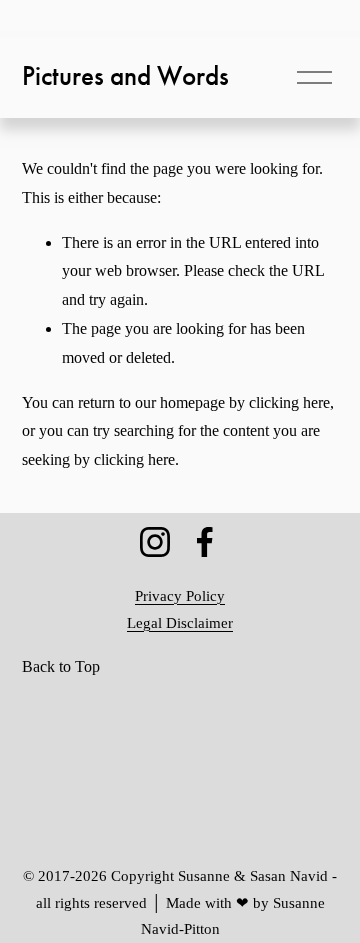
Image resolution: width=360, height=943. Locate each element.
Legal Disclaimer (180, 623)
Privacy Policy (180, 596)
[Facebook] (205, 542)
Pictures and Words (125, 76)
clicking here (289, 402)
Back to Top (61, 666)
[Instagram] (155, 542)
